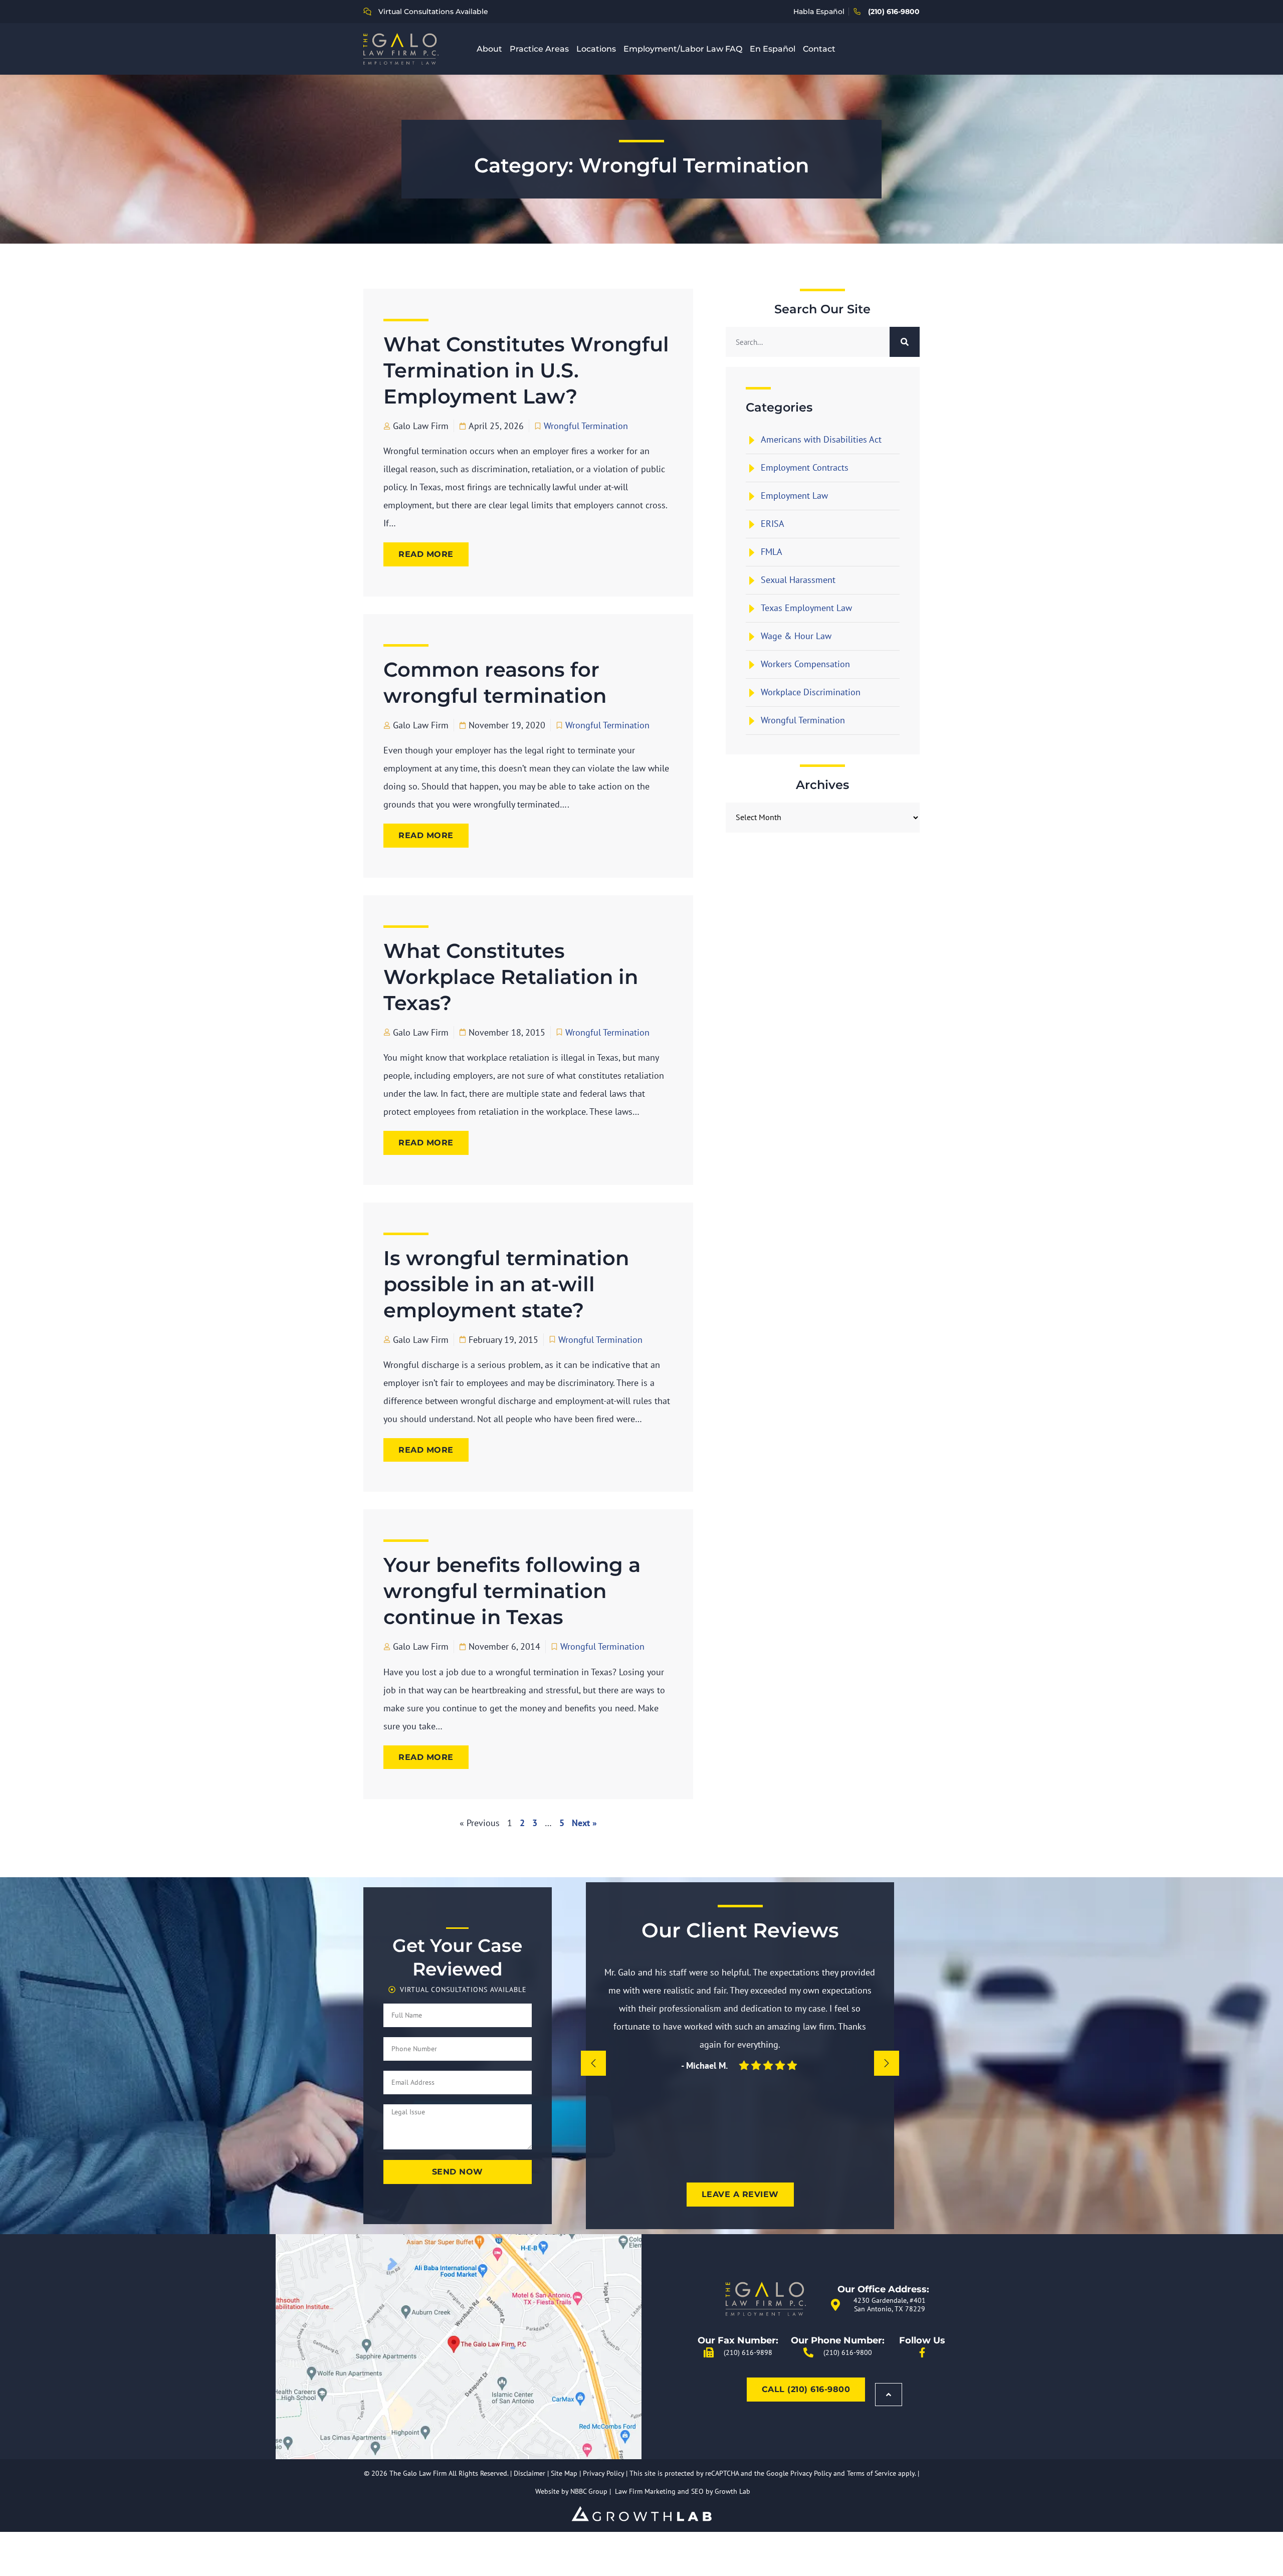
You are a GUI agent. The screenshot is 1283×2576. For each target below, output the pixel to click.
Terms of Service (872, 2473)
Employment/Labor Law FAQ (683, 49)
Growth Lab (732, 2491)
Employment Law (794, 496)
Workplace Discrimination (811, 692)
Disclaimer (529, 2473)
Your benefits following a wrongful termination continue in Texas (512, 1591)
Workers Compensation (805, 664)
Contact (819, 49)
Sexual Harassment (798, 580)
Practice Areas (539, 49)
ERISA (773, 524)
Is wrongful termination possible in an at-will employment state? (506, 1284)
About (489, 49)
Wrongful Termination (586, 426)
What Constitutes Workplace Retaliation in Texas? (511, 977)
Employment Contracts (805, 467)
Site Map (564, 2473)
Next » (584, 1823)
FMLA (772, 552)
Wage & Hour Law (796, 636)
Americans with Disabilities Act (821, 439)
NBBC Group (589, 2491)
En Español (773, 49)
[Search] (905, 342)
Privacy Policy (603, 2473)
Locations (596, 49)
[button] (593, 2063)
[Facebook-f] (922, 2352)
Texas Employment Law (806, 608)
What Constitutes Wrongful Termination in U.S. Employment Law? (526, 370)
